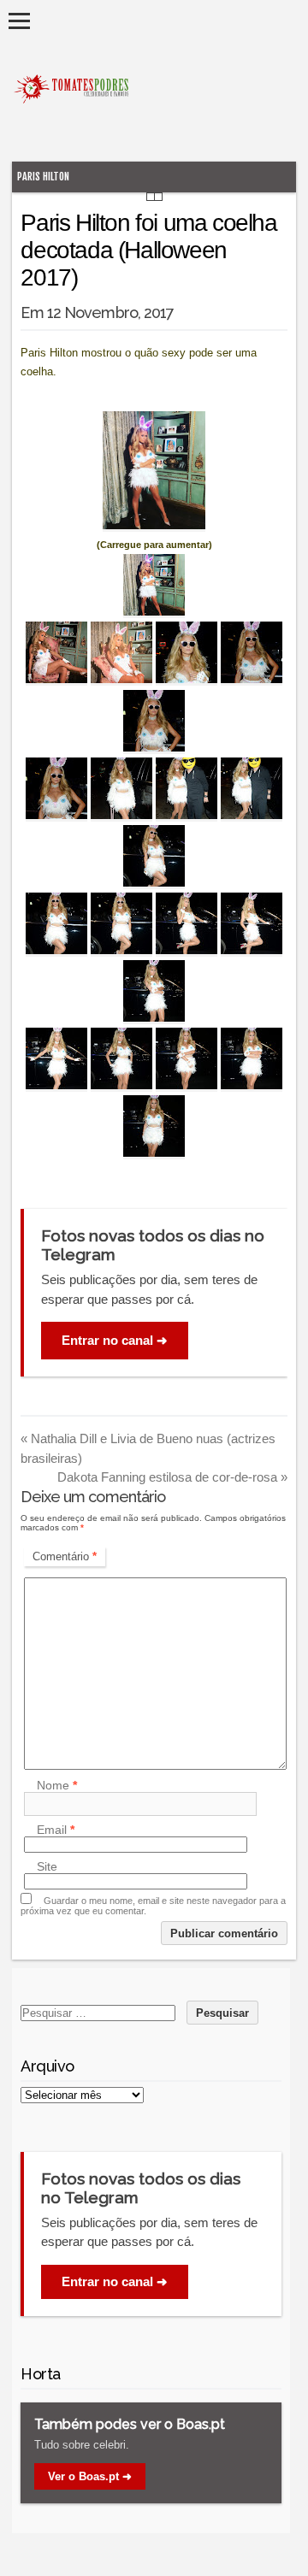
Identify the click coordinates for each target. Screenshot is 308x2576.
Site (47, 1866)
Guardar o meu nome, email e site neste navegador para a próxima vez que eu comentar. (153, 1906)
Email (56, 1830)
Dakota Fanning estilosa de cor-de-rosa (172, 1477)
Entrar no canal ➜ (115, 1340)
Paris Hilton (43, 177)
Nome (57, 1785)
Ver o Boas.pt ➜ (90, 2476)
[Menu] (19, 21)
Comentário (65, 1556)
